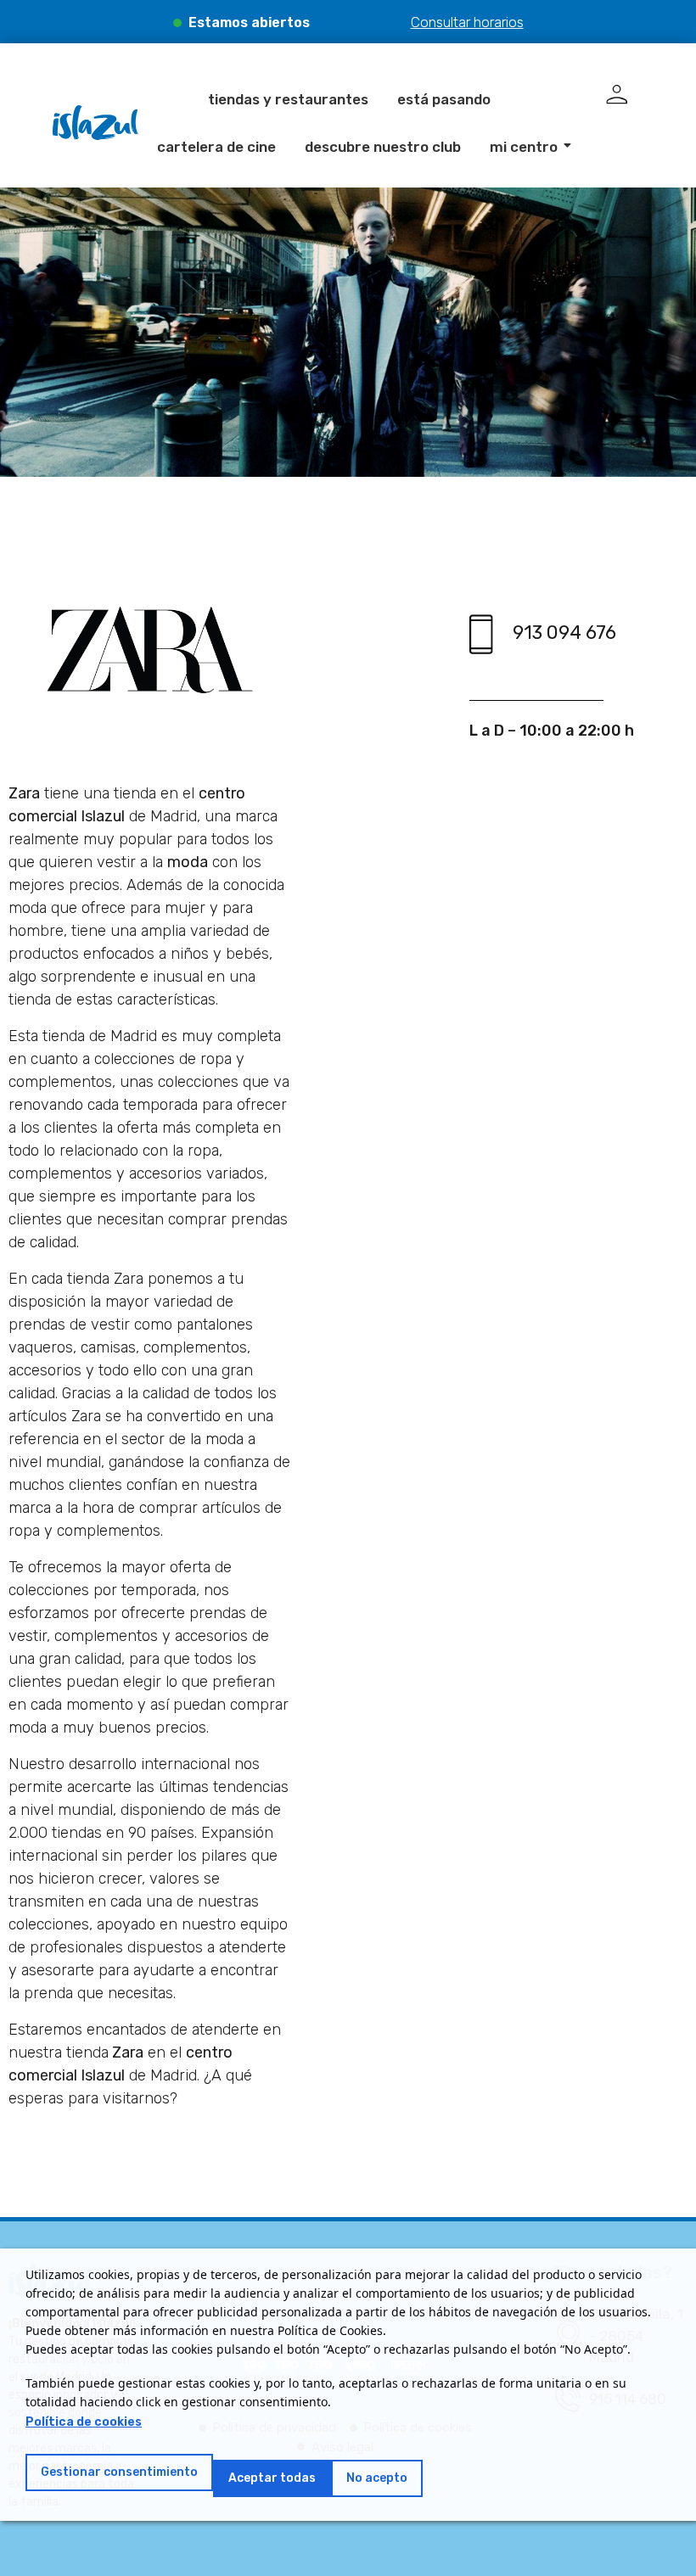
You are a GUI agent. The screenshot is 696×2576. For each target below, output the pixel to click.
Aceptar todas (272, 2478)
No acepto (377, 2478)
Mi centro (524, 147)
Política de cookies (84, 2422)
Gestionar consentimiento (119, 2472)
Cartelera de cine (216, 147)
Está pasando (444, 99)
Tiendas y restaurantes (288, 99)
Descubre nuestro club (383, 147)
